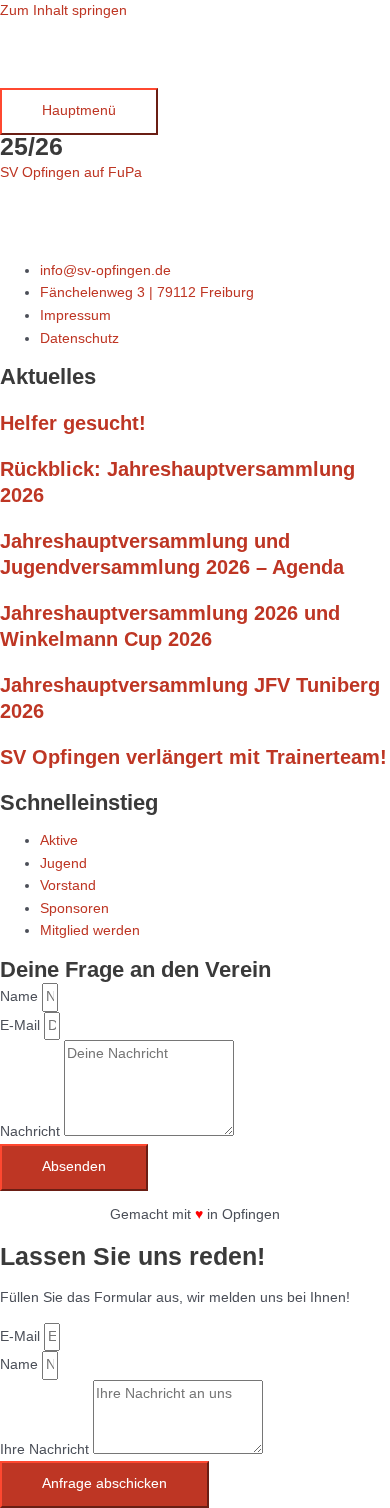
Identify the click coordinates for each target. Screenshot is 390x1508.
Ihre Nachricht (46, 1449)
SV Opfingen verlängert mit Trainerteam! (193, 757)
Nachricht (32, 1131)
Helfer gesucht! (73, 423)
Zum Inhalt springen (63, 10)
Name (21, 996)
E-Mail (22, 1025)
